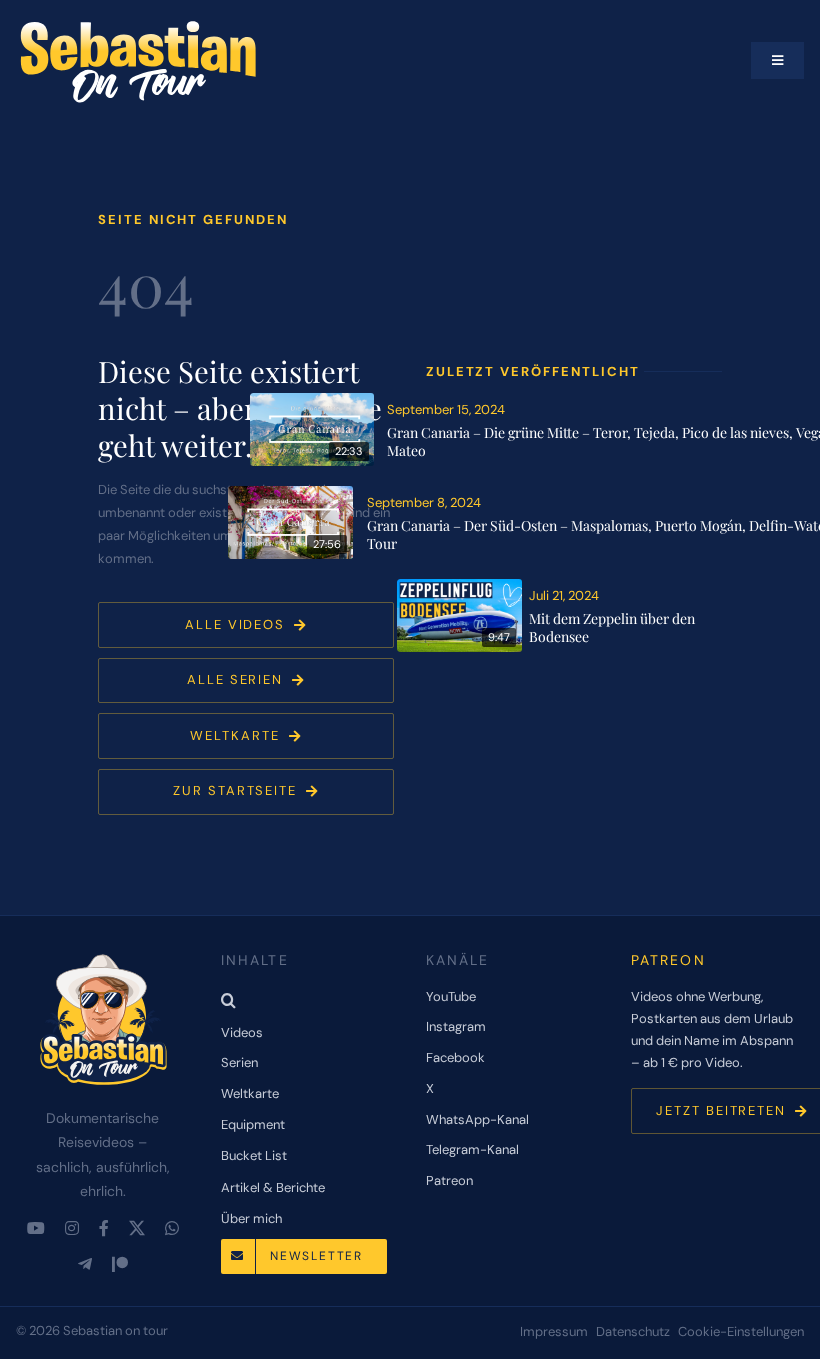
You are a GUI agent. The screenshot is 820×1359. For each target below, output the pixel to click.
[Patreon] (120, 1264)
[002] (462, 586)
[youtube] (36, 1228)
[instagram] (72, 1228)
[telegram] (85, 1264)
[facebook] (104, 1228)
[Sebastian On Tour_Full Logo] (103, 955)
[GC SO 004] (293, 493)
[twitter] (137, 1228)
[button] (307, 1000)
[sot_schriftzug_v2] (141, 25)
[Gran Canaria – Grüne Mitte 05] (315, 400)
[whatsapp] (172, 1228)
